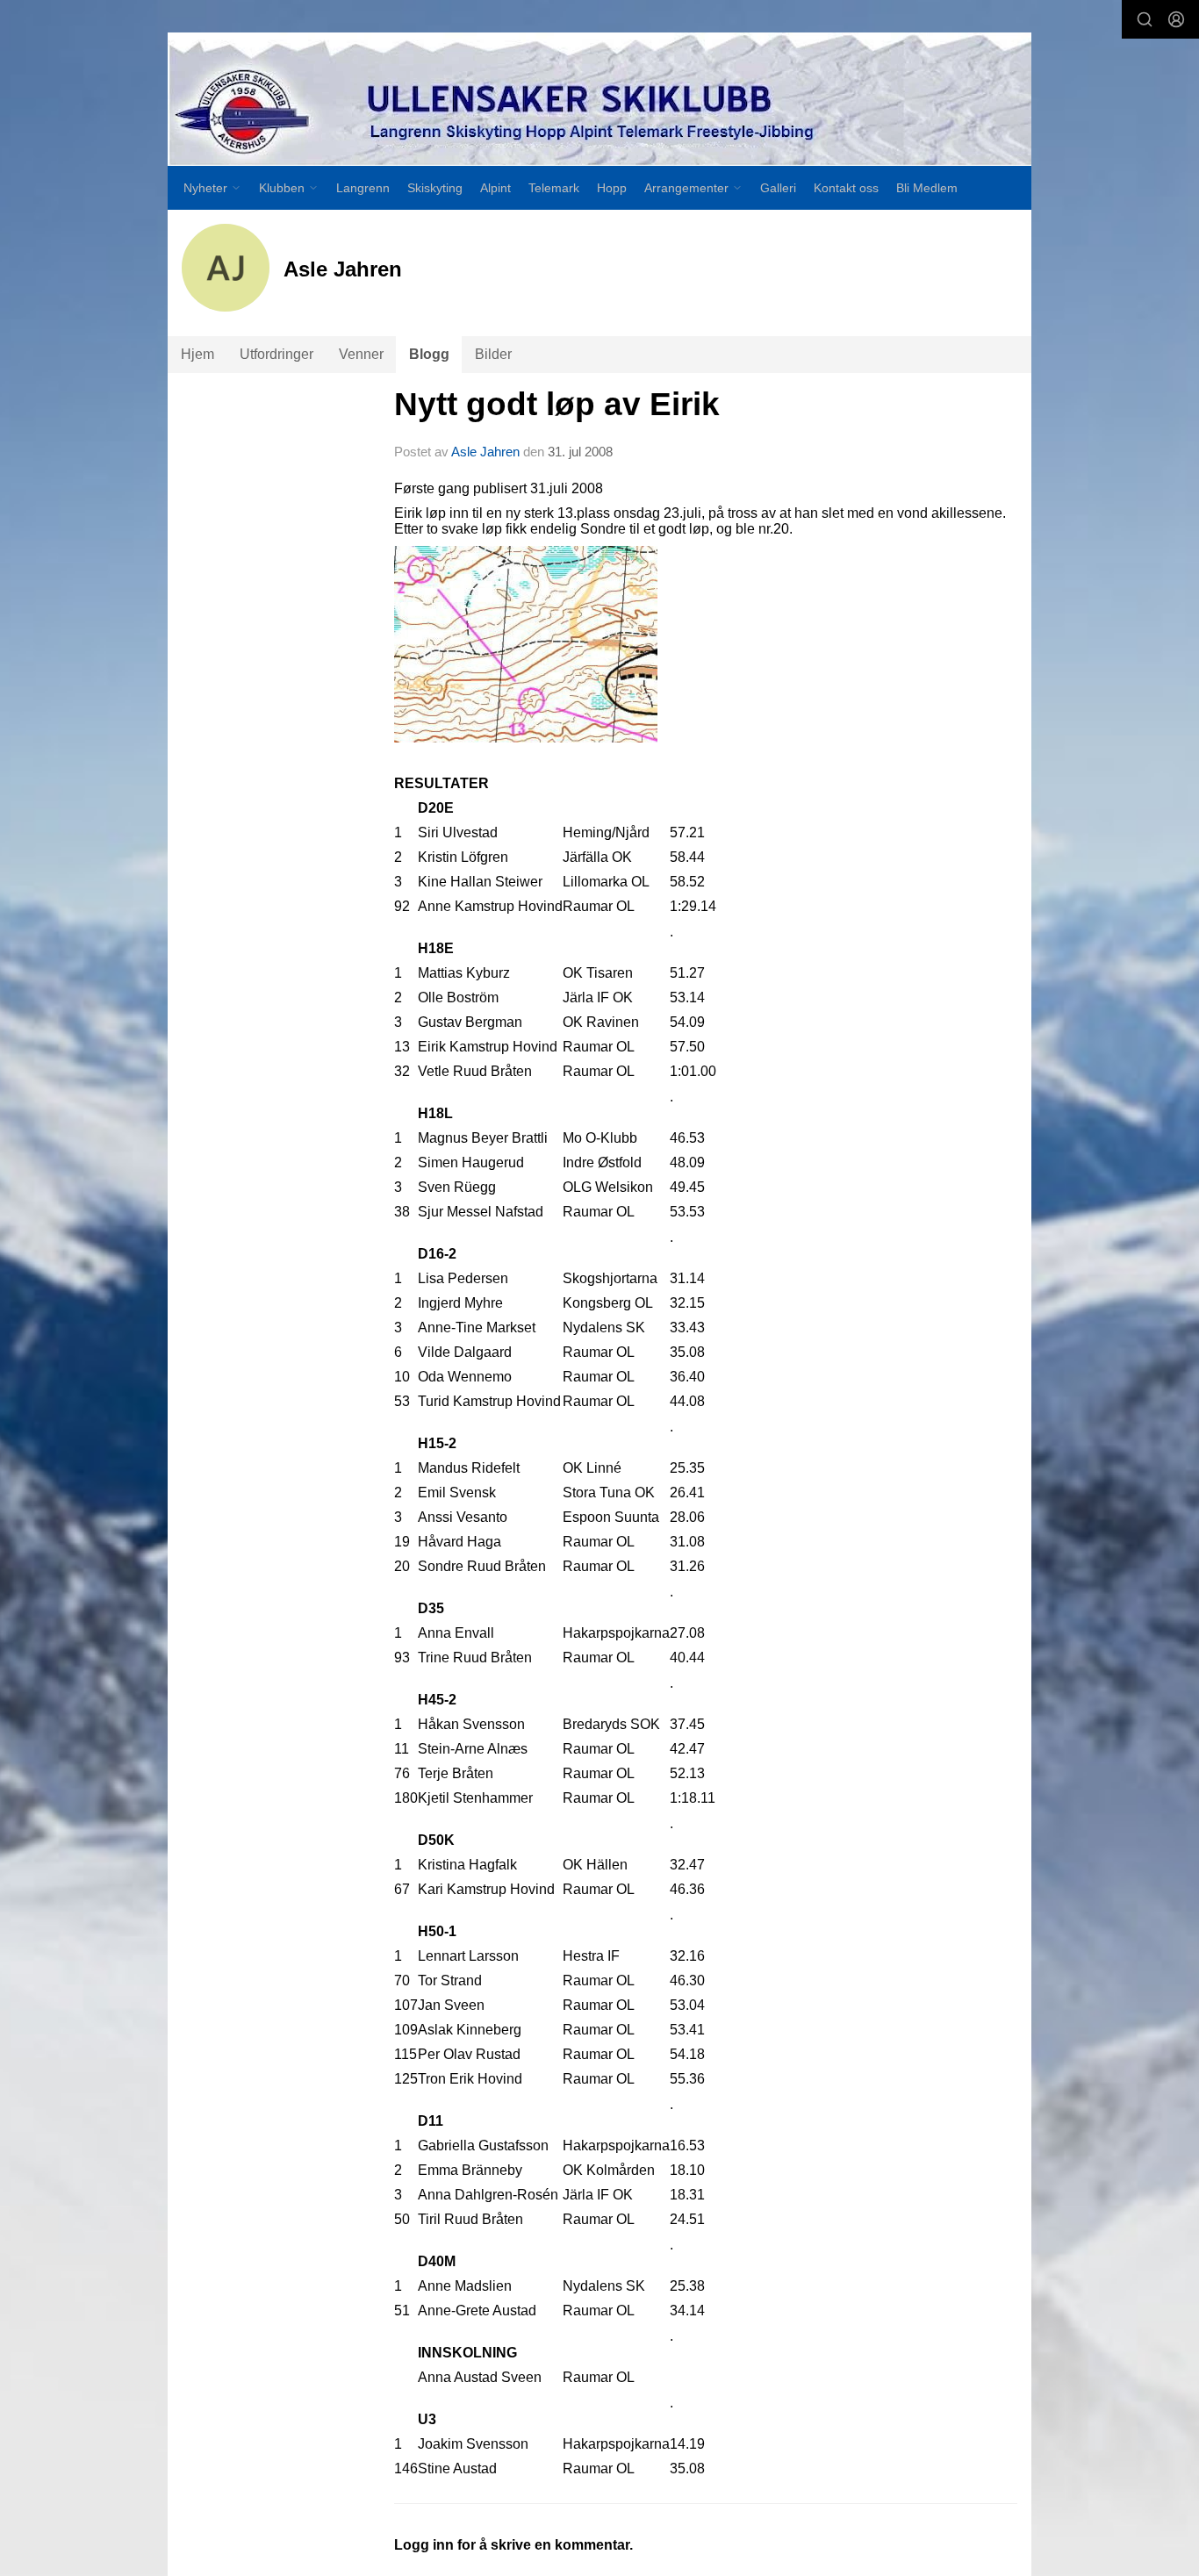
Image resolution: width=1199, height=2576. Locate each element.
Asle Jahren (485, 452)
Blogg (429, 354)
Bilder (493, 354)
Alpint (495, 188)
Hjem (197, 354)
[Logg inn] (1176, 19)
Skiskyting (435, 188)
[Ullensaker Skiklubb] (599, 100)
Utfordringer (276, 354)
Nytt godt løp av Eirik (557, 404)
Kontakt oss (846, 188)
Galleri (778, 188)
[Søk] (1145, 19)
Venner (361, 354)
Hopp (612, 188)
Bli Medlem (927, 188)
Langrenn (363, 188)
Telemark (554, 188)
